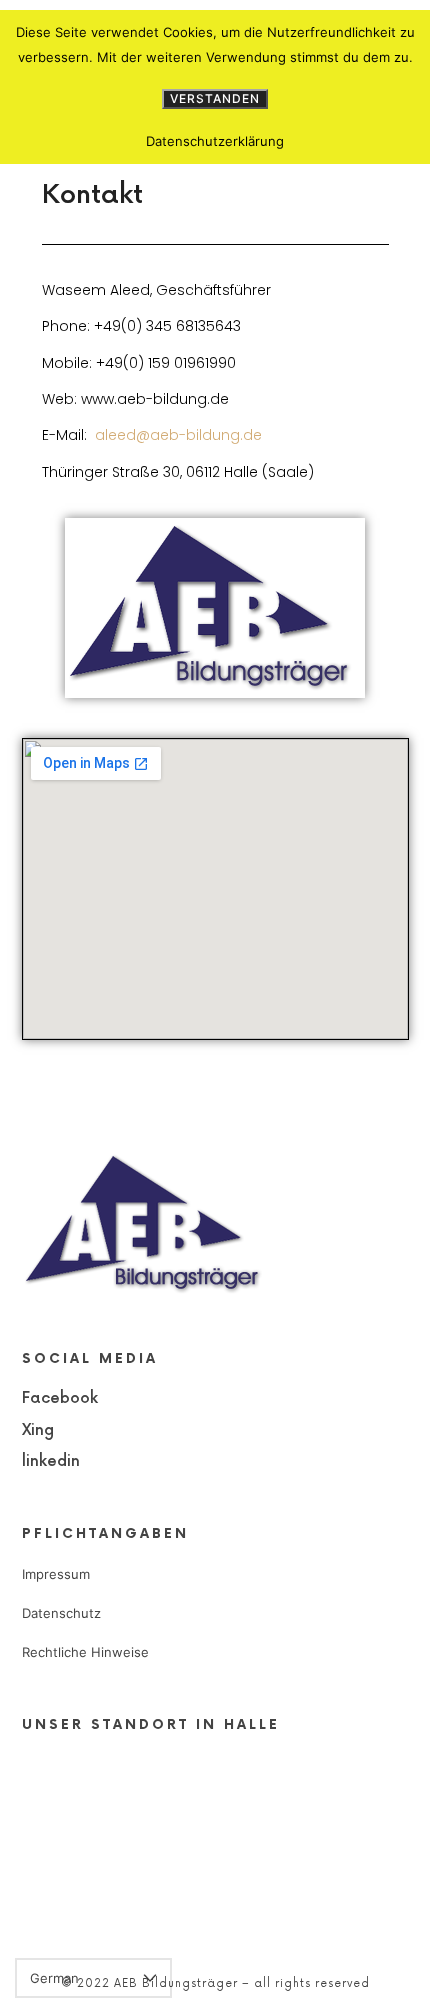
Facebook (60, 1398)
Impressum (56, 1574)
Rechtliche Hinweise (85, 1652)
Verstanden (215, 98)
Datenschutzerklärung (215, 141)
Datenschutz (61, 1613)
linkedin (51, 1461)
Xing (38, 1430)
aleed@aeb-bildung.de (178, 435)
